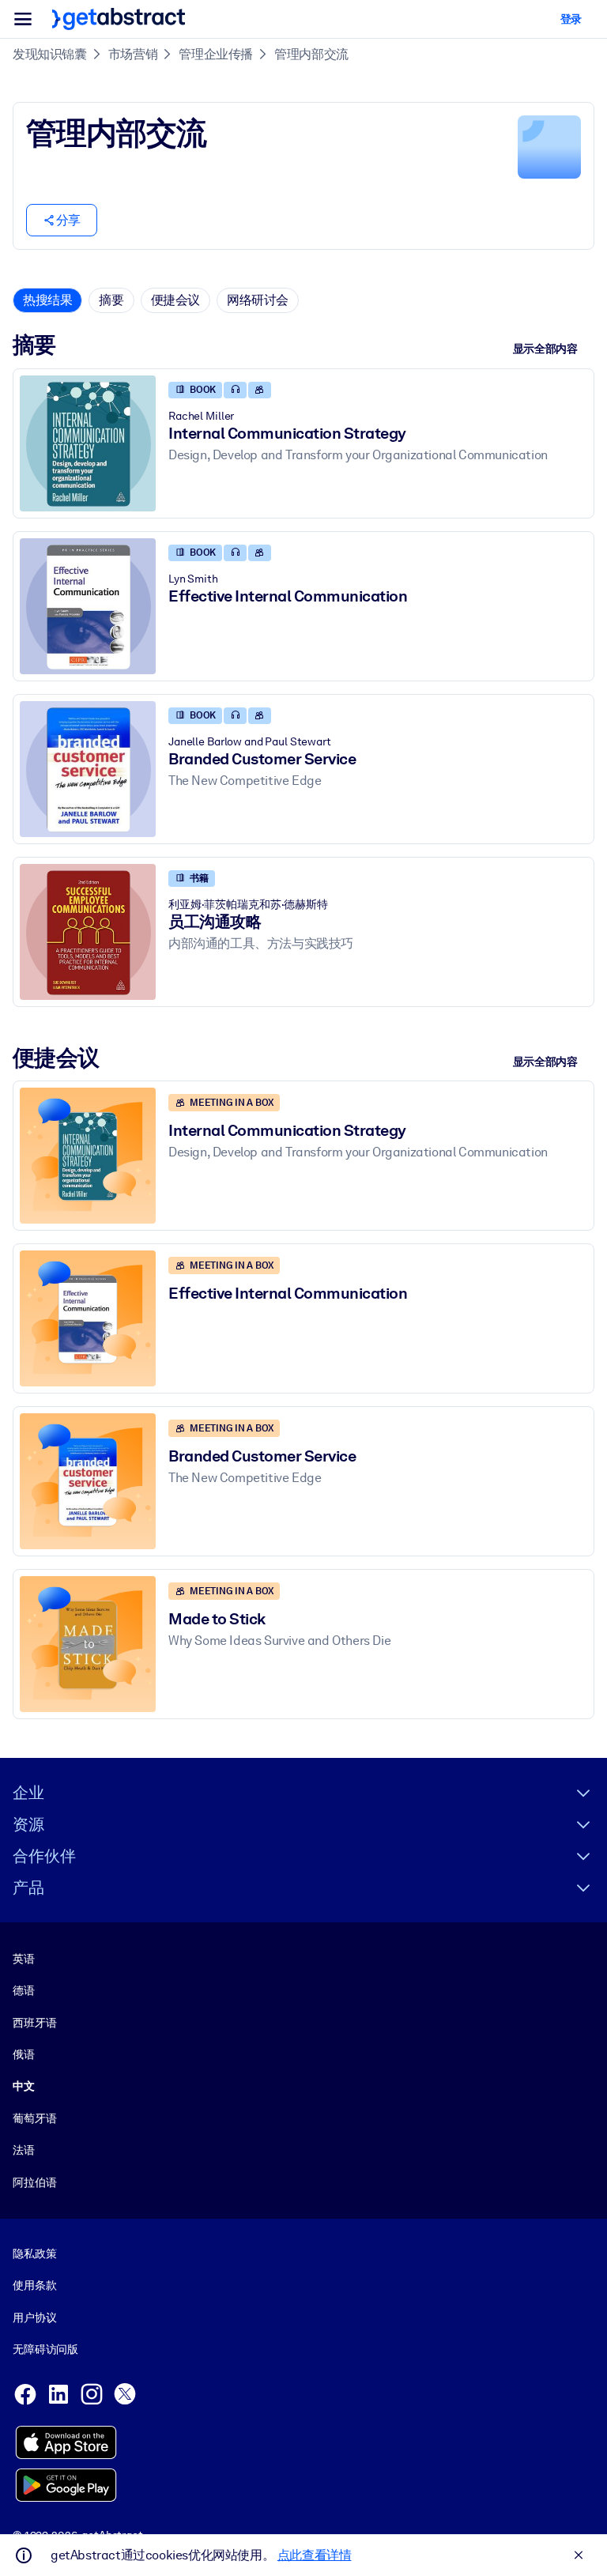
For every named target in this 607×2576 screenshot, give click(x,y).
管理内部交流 (311, 54)
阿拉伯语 (34, 2182)
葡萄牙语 (34, 2118)
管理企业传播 (216, 54)
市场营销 (133, 54)
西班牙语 (34, 2023)
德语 (24, 1990)
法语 (24, 2150)
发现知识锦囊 (50, 54)
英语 (24, 1959)
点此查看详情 (315, 2555)
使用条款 (34, 2285)
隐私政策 (34, 2254)
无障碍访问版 (45, 2349)
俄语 (24, 2054)
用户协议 (34, 2318)
